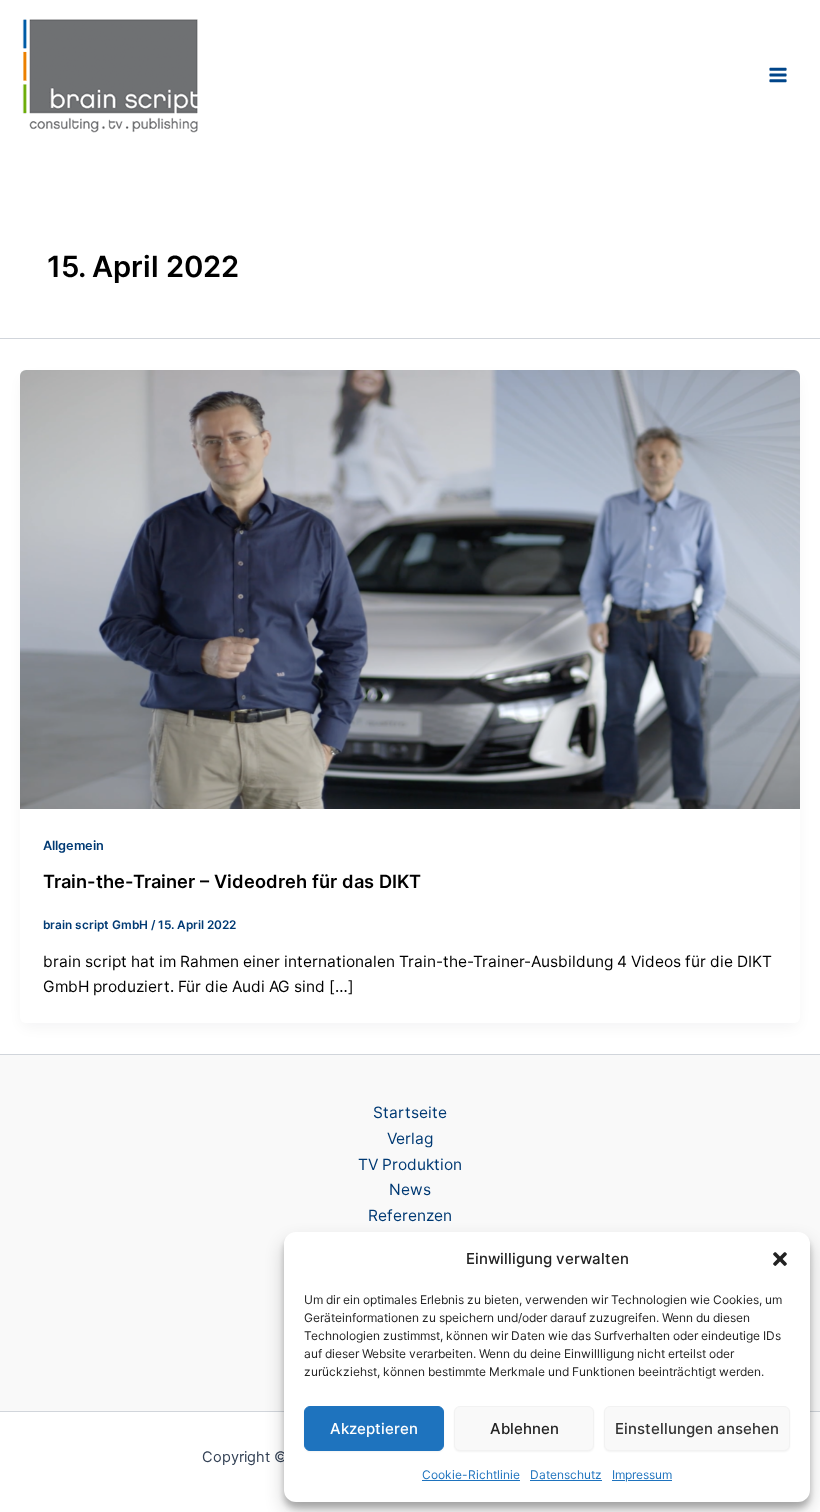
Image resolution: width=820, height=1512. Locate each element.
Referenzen (410, 1215)
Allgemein (73, 845)
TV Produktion (410, 1164)
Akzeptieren (374, 1428)
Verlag (410, 1138)
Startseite (410, 1112)
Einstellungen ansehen (697, 1428)
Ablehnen (524, 1428)
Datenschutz (566, 1474)
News (410, 1189)
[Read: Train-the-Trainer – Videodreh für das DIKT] (410, 587)
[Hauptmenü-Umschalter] (778, 74)
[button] (780, 1259)
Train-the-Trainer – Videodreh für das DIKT (232, 881)
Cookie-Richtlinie (471, 1474)
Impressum (642, 1474)
